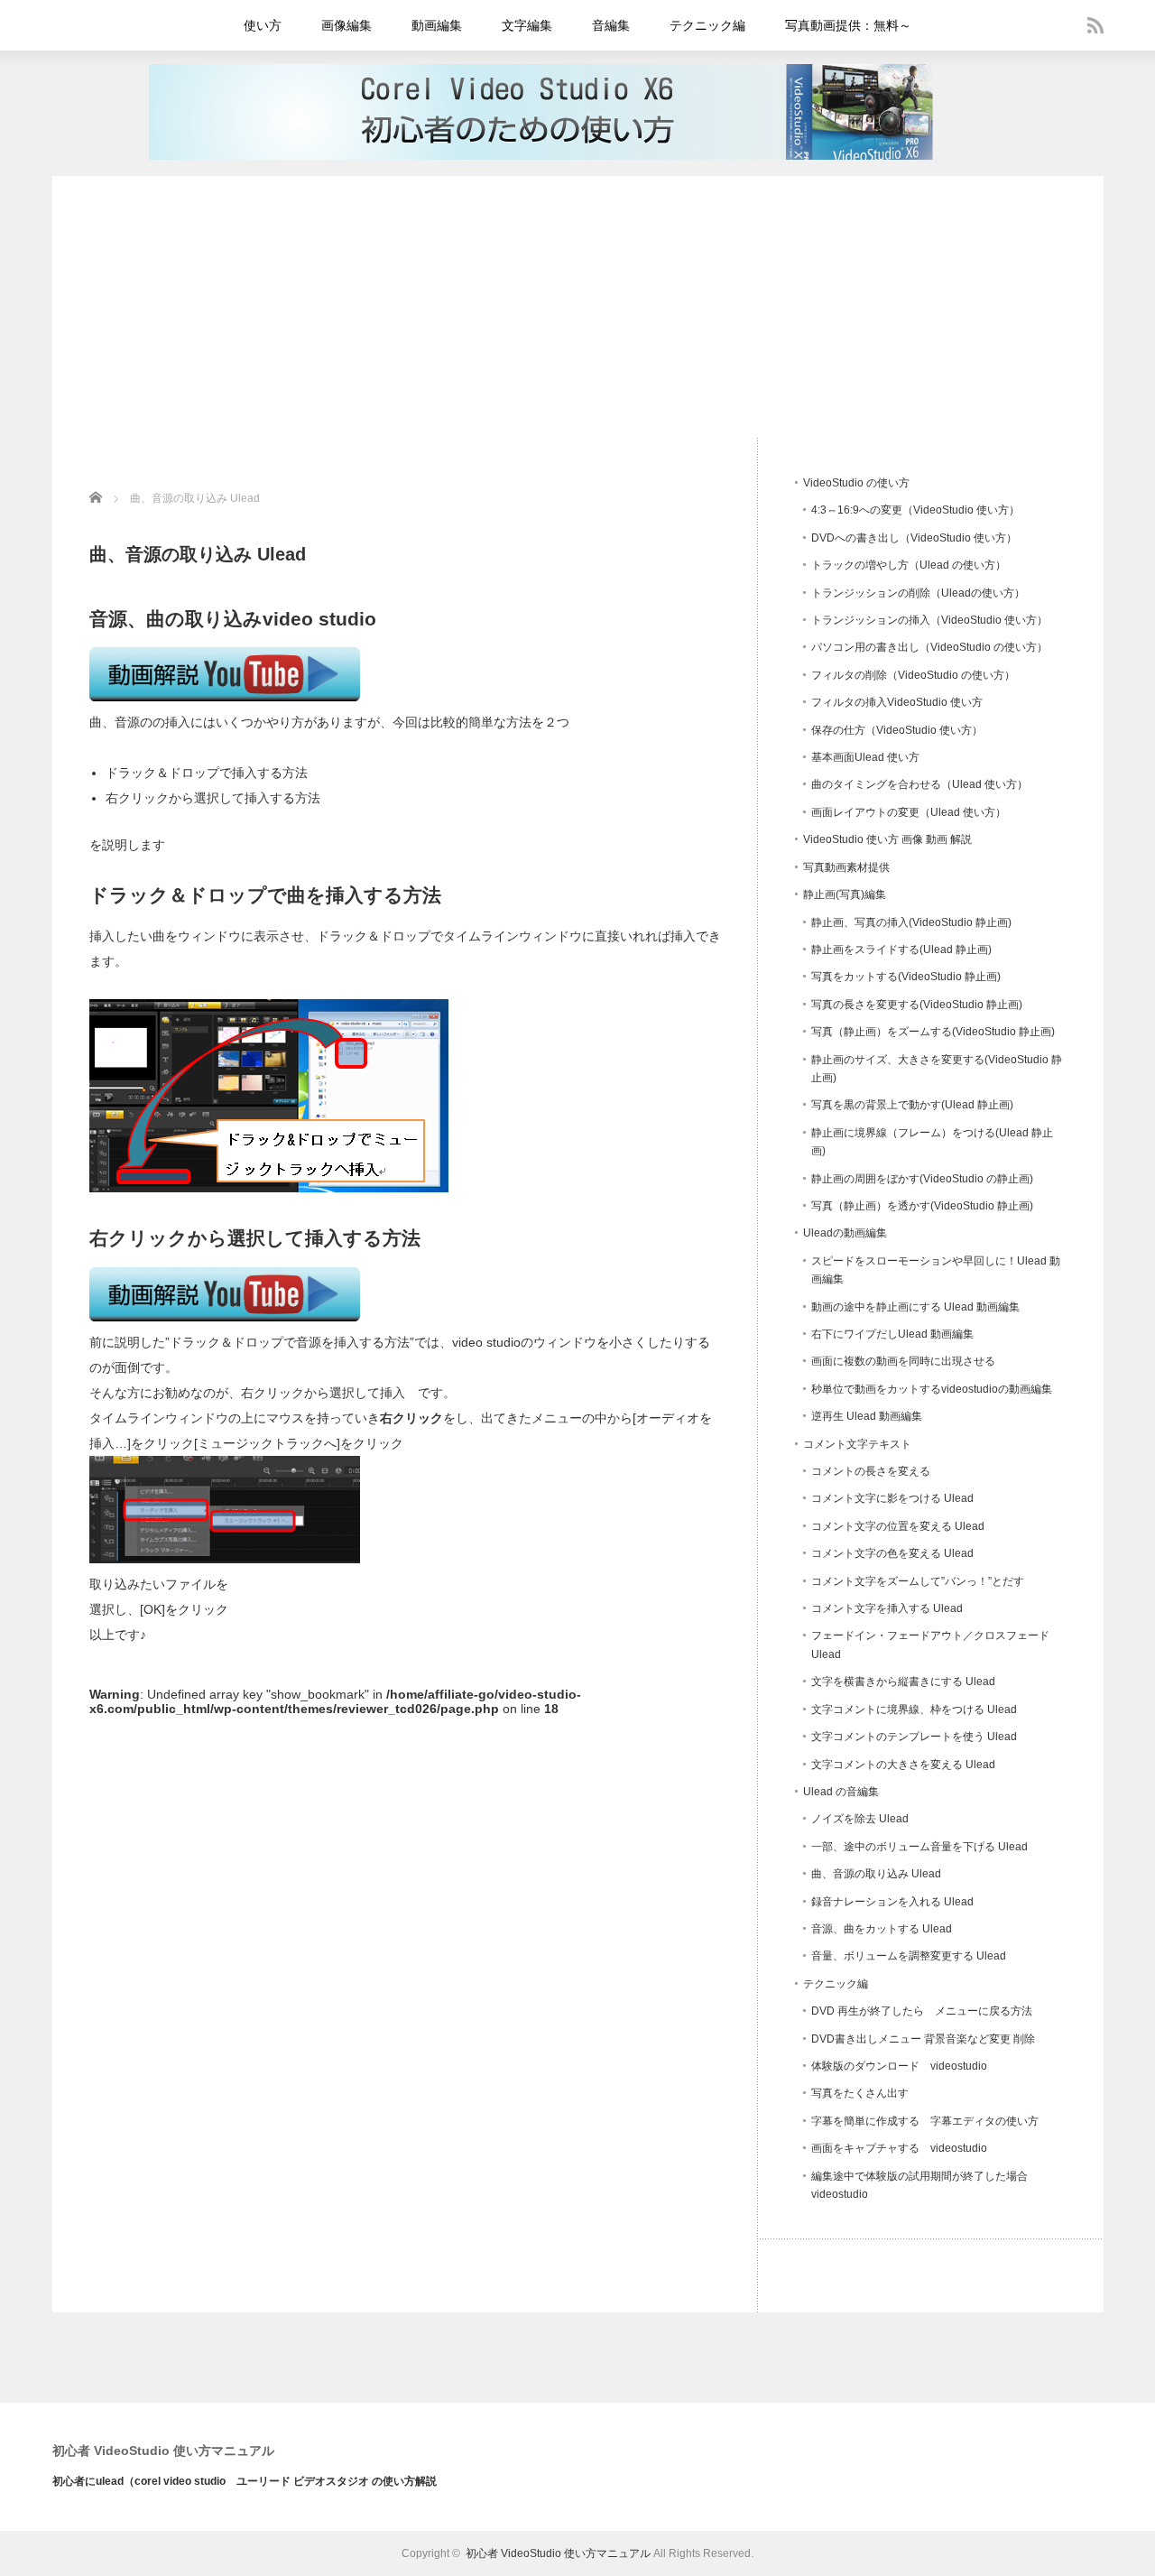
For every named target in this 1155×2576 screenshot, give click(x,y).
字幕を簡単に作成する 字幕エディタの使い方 (925, 2121)
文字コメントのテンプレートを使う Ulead (914, 1737)
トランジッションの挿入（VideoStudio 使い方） (929, 620)
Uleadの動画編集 (845, 1233)
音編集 (611, 25)
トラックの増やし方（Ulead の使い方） (909, 565)
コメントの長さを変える (871, 1471)
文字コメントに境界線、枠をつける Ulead (914, 1710)
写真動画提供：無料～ (848, 25)
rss (1095, 25)
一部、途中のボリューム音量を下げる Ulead (919, 1847)
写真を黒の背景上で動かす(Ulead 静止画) (912, 1105)
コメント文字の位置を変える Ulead (898, 1526)
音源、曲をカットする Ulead (882, 1929)
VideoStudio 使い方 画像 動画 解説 (887, 839)
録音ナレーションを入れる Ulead (892, 1902)
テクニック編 (707, 25)
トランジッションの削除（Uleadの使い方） (918, 593)
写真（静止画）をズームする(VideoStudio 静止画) (933, 1032)
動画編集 (437, 25)
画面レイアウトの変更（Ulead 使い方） (909, 812)
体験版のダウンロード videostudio (899, 2066)
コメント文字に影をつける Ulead (892, 1498)
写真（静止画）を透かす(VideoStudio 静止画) (922, 1206)
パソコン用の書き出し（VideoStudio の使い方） (929, 647)
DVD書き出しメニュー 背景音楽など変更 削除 (923, 2039)
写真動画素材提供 (846, 867)
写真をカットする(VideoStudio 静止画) (906, 977)
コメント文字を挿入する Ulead (887, 1608)
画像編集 (346, 25)
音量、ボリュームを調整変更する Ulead (909, 1956)
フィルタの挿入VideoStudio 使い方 (897, 702)
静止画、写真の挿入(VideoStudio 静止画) (911, 922)
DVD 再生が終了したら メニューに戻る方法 (922, 2011)
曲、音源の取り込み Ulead (876, 1874)
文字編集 (527, 25)
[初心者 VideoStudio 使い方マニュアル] (566, 155)
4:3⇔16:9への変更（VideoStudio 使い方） (915, 510)
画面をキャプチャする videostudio (899, 2148)
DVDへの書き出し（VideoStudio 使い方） (914, 538)
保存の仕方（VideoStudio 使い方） (897, 730)
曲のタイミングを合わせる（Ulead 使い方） (919, 784)
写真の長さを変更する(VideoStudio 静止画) (917, 1005)
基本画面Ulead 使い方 (865, 757)
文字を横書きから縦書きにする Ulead (903, 1682)
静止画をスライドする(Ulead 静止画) (901, 950)
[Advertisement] (578, 302)
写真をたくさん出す (860, 2093)
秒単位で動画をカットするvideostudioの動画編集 (932, 1389)
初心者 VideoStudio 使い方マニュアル (163, 2451)
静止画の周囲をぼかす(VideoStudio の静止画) (922, 1179)
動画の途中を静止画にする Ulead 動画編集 (915, 1307)
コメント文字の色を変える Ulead (892, 1553)
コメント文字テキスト (857, 1444)
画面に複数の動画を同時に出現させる (903, 1361)
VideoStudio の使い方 (856, 483)
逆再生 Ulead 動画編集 (867, 1416)
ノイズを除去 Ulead (860, 1819)
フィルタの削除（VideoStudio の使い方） (913, 675)
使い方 (263, 25)
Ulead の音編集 (841, 1792)
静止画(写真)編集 (845, 894)
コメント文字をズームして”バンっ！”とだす (918, 1581)
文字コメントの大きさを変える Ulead (903, 1765)
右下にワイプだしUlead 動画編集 (892, 1334)
